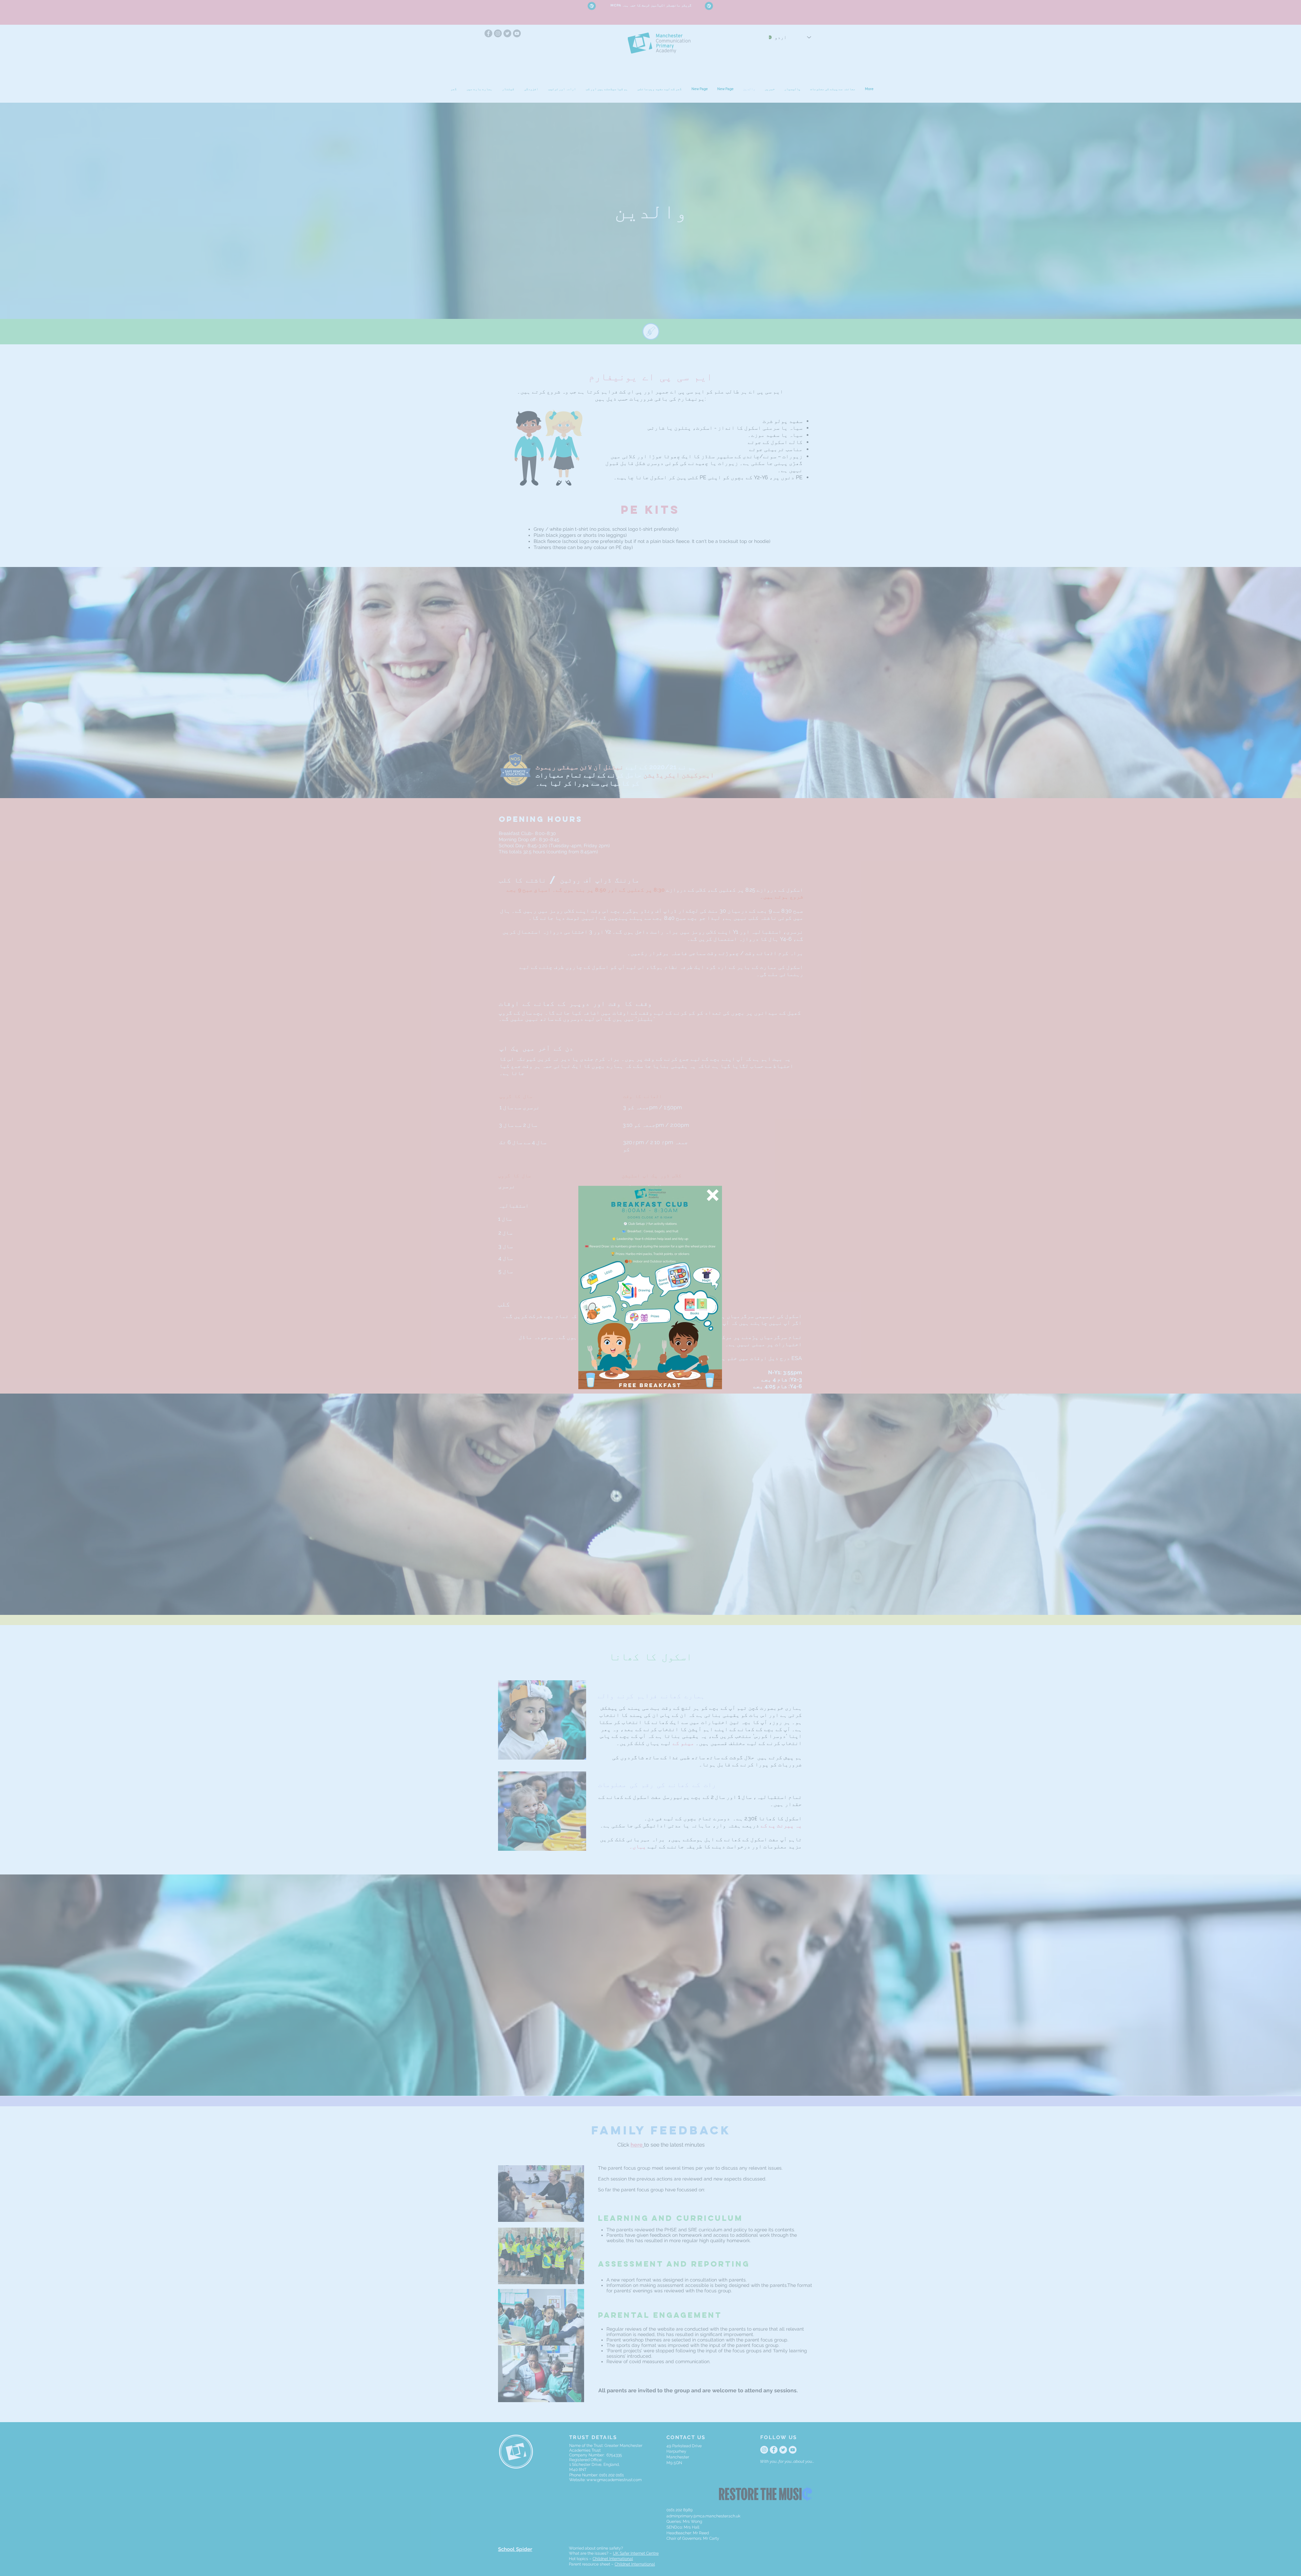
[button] (713, 1195)
